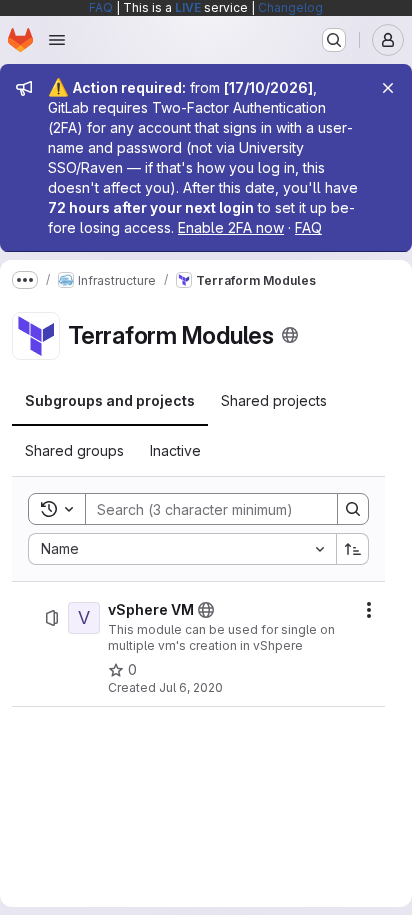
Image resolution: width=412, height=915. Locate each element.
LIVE (188, 7)
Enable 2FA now (231, 227)
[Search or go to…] (334, 40)
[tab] (110, 401)
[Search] (353, 509)
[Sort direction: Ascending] (353, 549)
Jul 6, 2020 (191, 687)
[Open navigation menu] (57, 40)
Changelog (290, 7)
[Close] (388, 88)
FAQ (101, 7)
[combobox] (182, 549)
